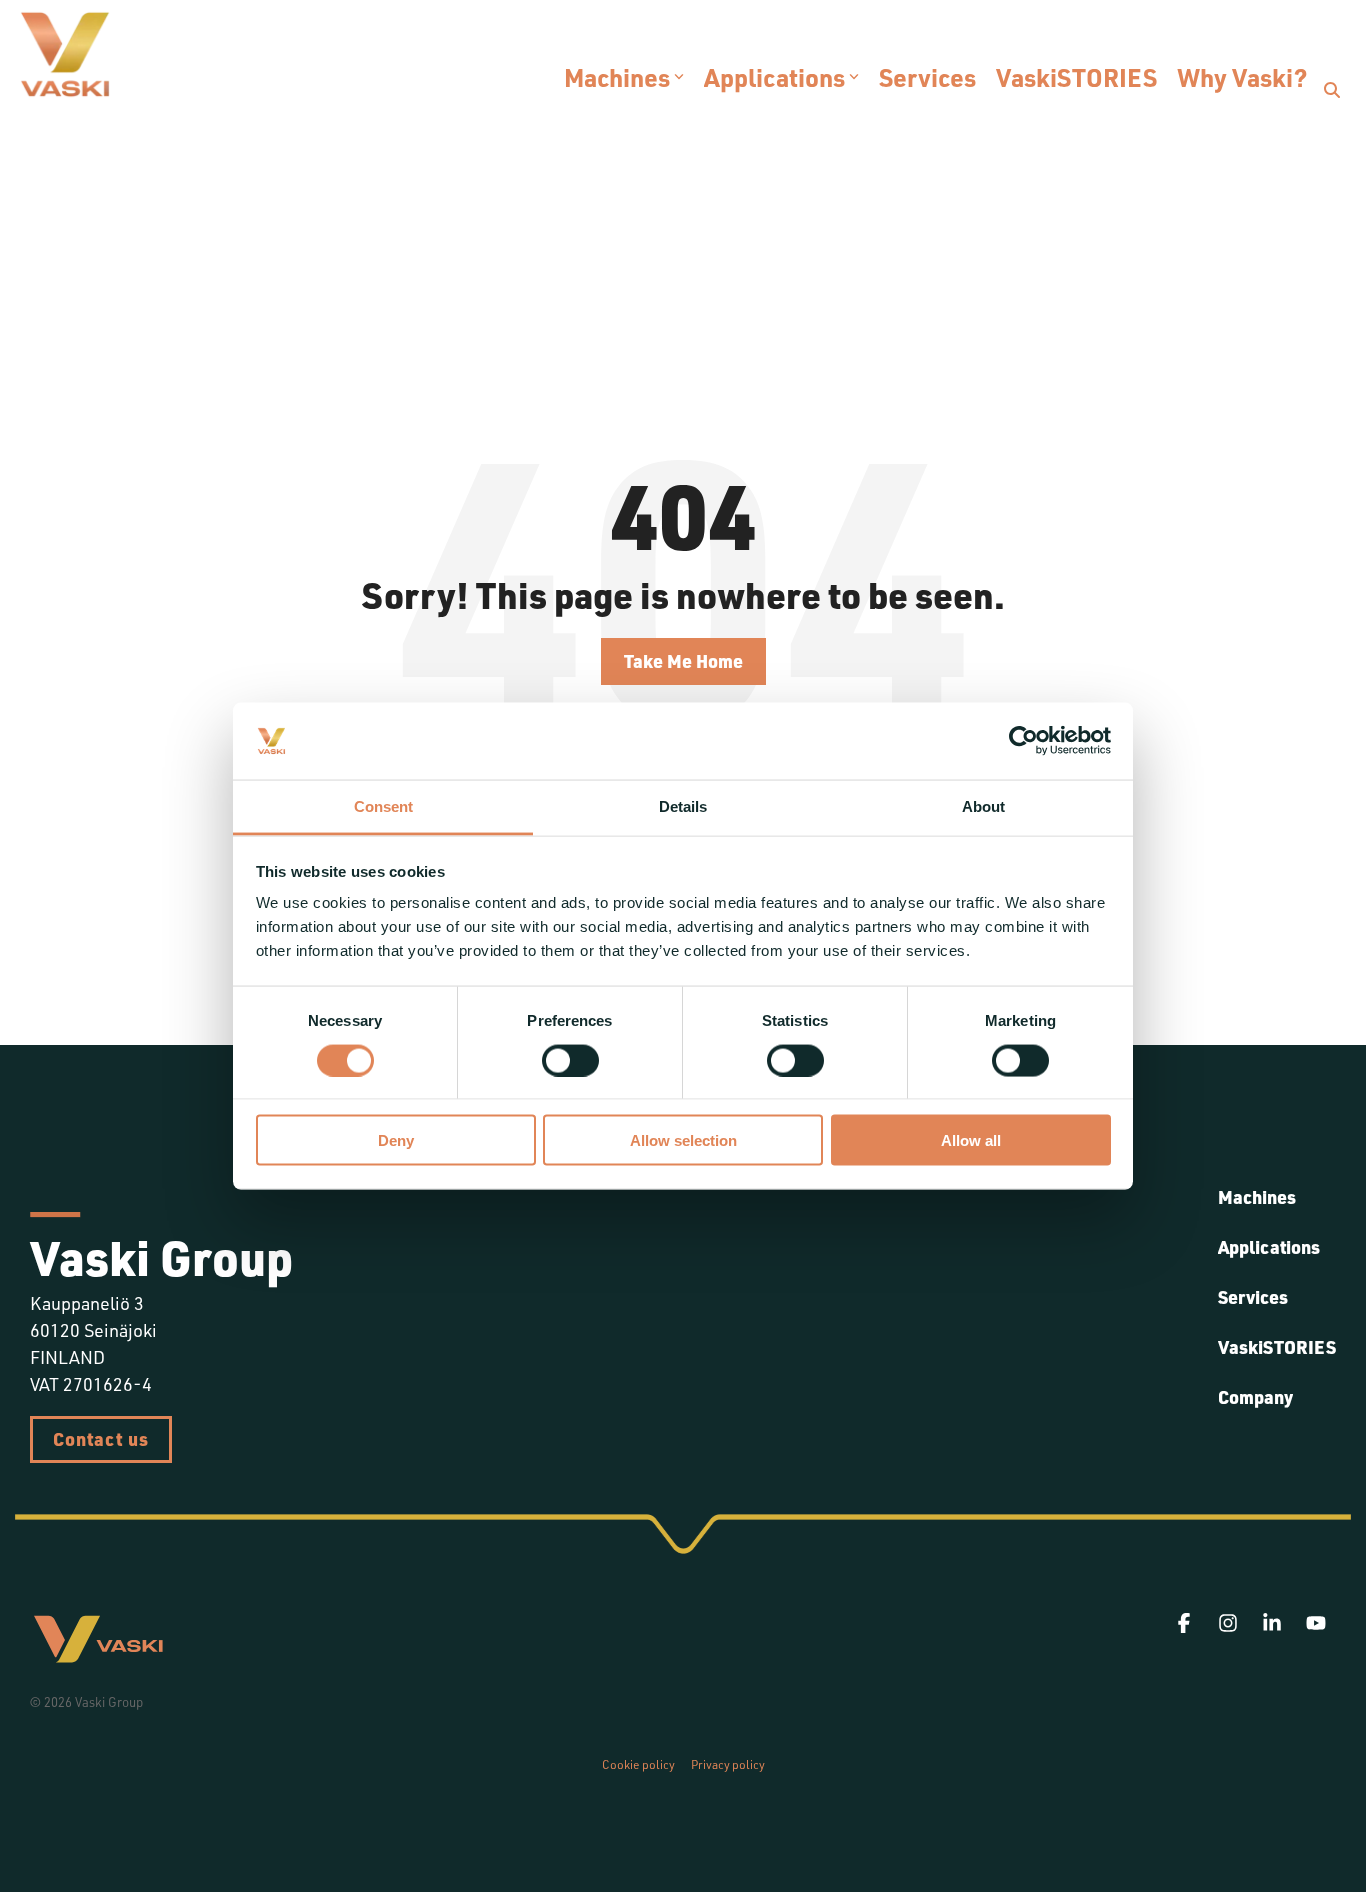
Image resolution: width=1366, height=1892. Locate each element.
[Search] (1332, 90)
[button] (1186, 1623)
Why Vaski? (1242, 77)
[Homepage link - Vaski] (98, 1656)
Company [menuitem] (1255, 1397)
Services (927, 77)
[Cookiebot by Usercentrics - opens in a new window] (1023, 741)
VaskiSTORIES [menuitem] (1277, 1347)
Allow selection (683, 1140)
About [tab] (983, 805)
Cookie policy (638, 1764)
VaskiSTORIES (1076, 77)
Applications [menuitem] (1269, 1247)
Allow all (971, 1140)
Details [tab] (683, 805)
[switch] (570, 1060)
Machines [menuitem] (1257, 1197)
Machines (617, 77)
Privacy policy (728, 1764)
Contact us (101, 1439)
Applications (774, 77)
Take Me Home (683, 661)
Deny (396, 1140)
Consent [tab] (383, 805)
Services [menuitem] (1253, 1297)
